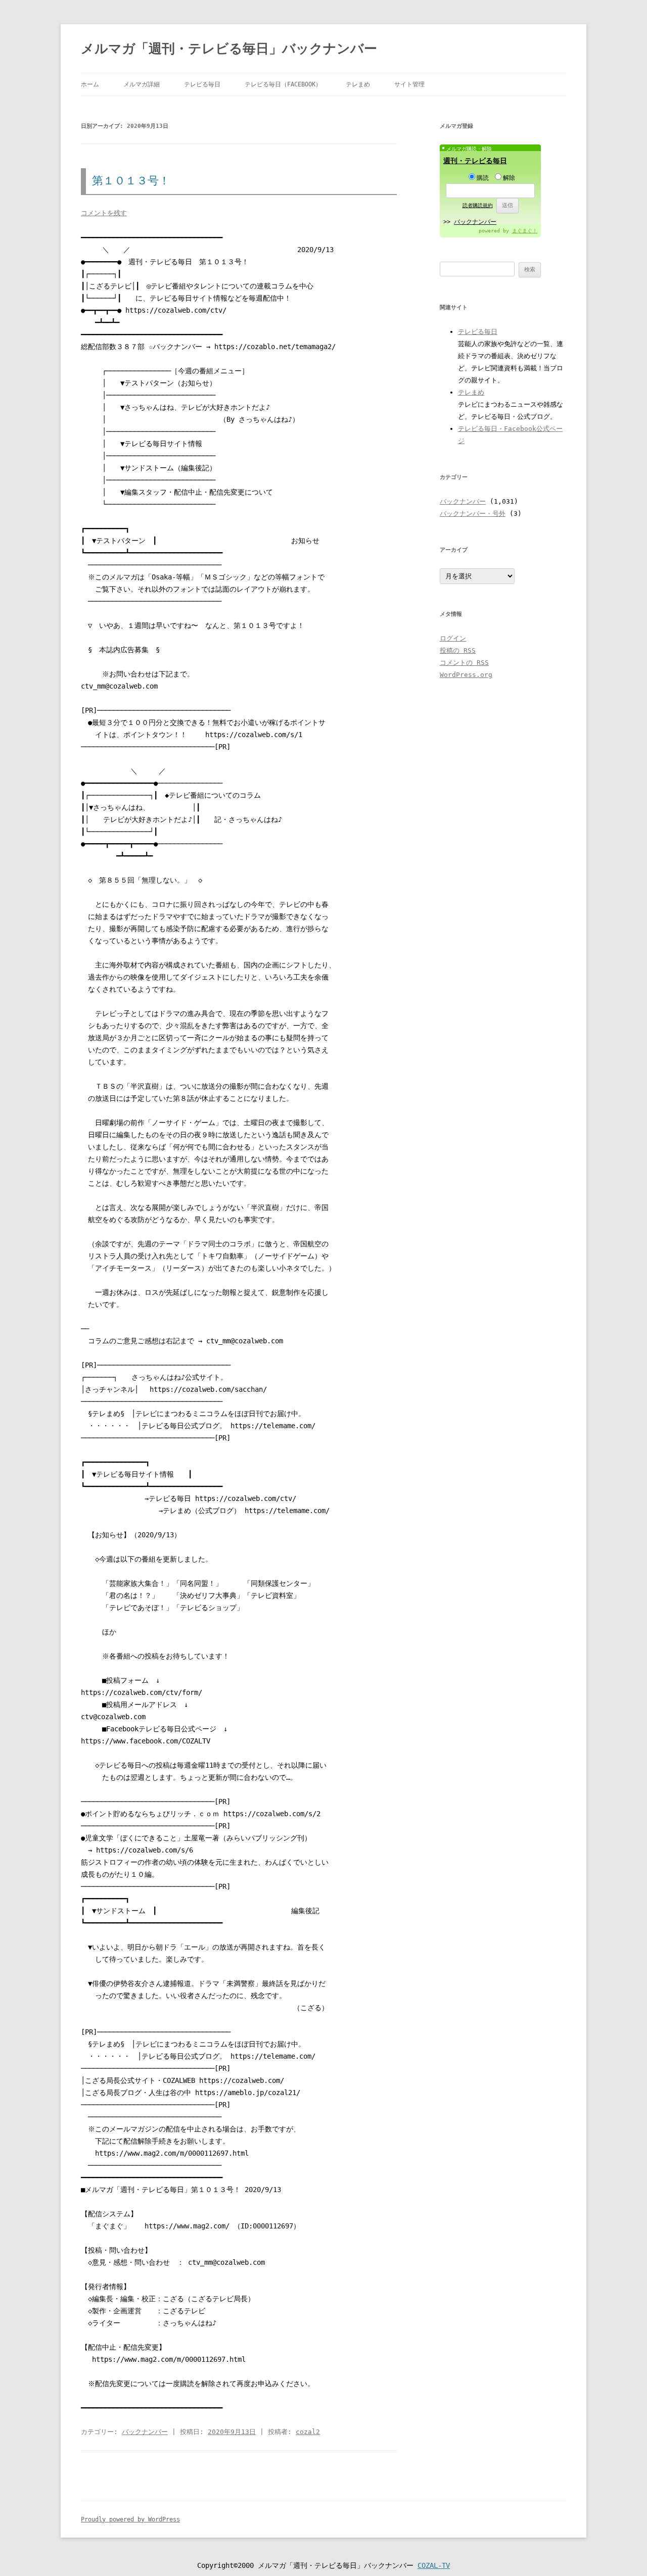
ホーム (90, 84)
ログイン (453, 638)
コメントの (464, 663)
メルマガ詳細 (142, 84)
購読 (483, 178)
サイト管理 (409, 84)
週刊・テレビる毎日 (475, 161)
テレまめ (358, 84)
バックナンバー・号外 (473, 514)
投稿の (458, 650)
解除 (509, 178)
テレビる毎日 (202, 84)
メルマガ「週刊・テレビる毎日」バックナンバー (229, 48)
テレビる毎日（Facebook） (283, 84)
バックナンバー (145, 2432)
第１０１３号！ (131, 181)
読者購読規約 (478, 205)
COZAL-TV (434, 2565)
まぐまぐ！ (525, 231)
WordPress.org (466, 675)
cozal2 (308, 2432)
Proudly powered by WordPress (130, 2519)
